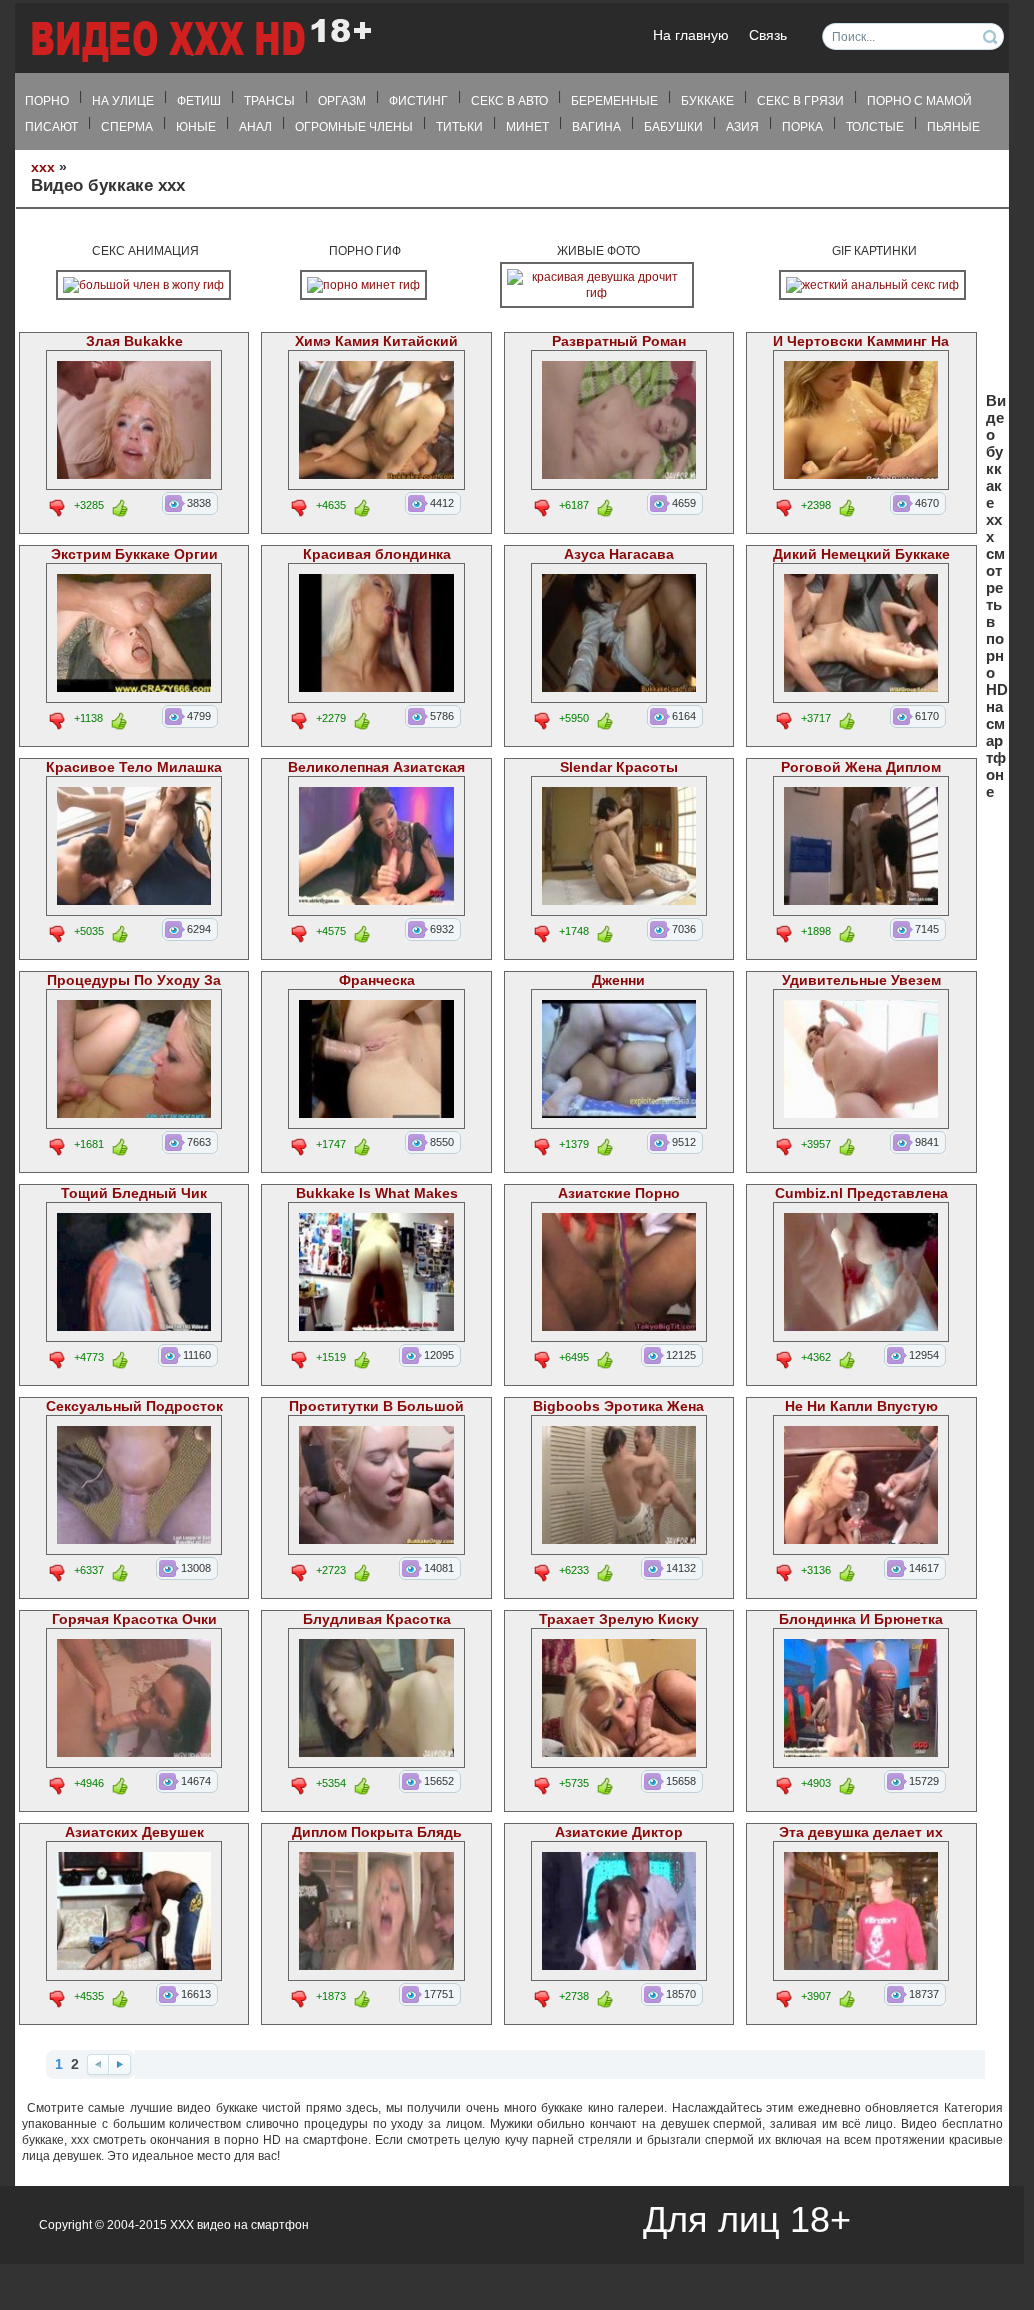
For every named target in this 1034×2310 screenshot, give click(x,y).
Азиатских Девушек (134, 1832)
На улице (123, 101)
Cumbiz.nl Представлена (861, 1193)
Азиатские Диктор (619, 1832)
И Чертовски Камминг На (861, 341)
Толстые (875, 127)
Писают (51, 127)
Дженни (618, 980)
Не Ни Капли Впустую (861, 1406)
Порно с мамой (919, 101)
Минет (527, 127)
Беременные (614, 101)
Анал (255, 127)
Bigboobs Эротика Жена (618, 1406)
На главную (691, 35)
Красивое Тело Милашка (134, 767)
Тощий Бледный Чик (134, 1193)
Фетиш (199, 101)
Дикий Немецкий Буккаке (861, 554)
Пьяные (953, 127)
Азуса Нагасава (619, 554)
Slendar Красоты (619, 767)
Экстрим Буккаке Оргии (134, 554)
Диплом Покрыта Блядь (377, 1832)
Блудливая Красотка (377, 1619)
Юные (196, 127)
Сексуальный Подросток (134, 1406)
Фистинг (418, 101)
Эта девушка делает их (861, 1832)
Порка (802, 127)
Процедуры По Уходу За (134, 980)
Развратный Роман (619, 341)
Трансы (269, 101)
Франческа (377, 980)
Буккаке (707, 101)
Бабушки (673, 127)
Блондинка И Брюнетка (861, 1619)
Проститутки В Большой (376, 1406)
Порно (47, 101)
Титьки (459, 127)
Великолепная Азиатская (376, 767)
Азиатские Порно (619, 1193)
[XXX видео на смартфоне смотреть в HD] (200, 39)
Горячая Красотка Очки (134, 1619)
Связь (768, 35)
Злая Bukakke (134, 341)
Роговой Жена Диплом (861, 767)
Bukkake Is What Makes (377, 1193)
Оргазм (342, 101)
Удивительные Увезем (861, 980)
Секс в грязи (800, 101)
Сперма (127, 127)
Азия (742, 127)
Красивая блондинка (377, 554)
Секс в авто (509, 101)
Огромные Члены (354, 127)
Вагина (596, 127)
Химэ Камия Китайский (376, 341)
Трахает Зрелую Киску (619, 1619)
